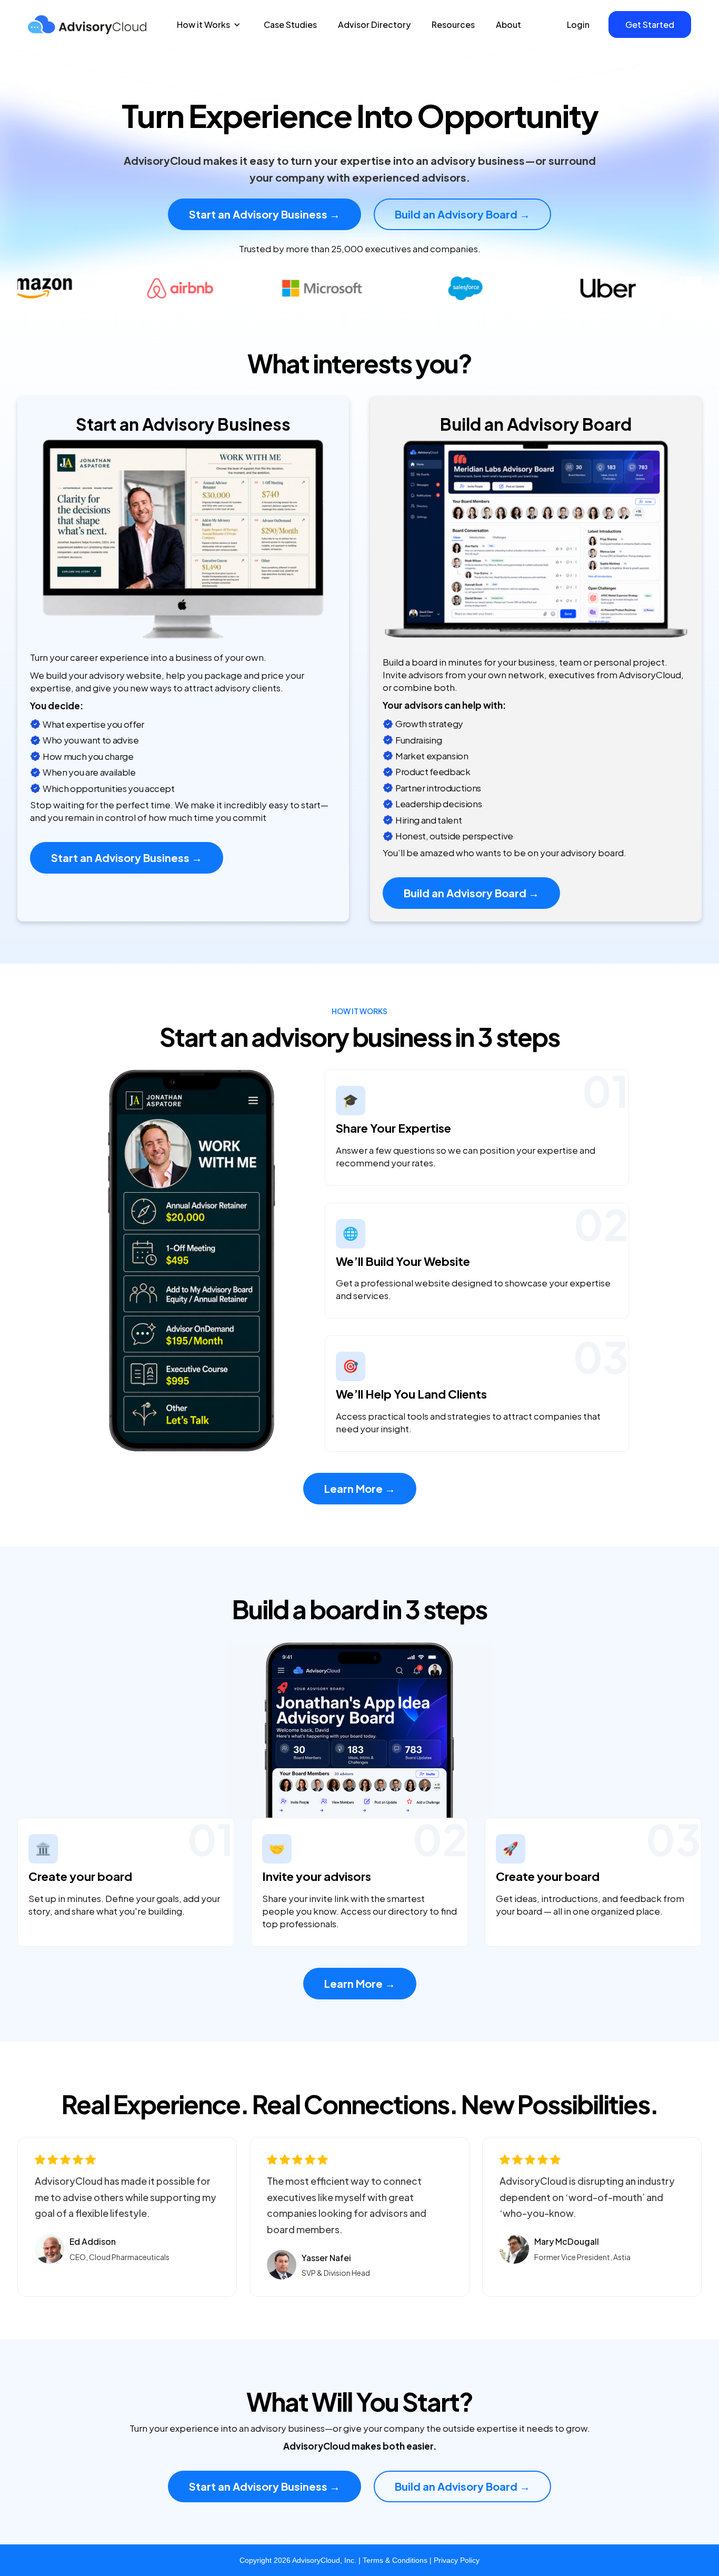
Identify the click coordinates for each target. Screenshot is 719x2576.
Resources (453, 24)
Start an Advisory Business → (264, 214)
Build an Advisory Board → (462, 214)
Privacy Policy (457, 2560)
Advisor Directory (374, 24)
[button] (209, 24)
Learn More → (360, 1488)
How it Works (203, 24)
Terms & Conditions (395, 2560)
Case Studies (290, 24)
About (508, 24)
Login (578, 24)
